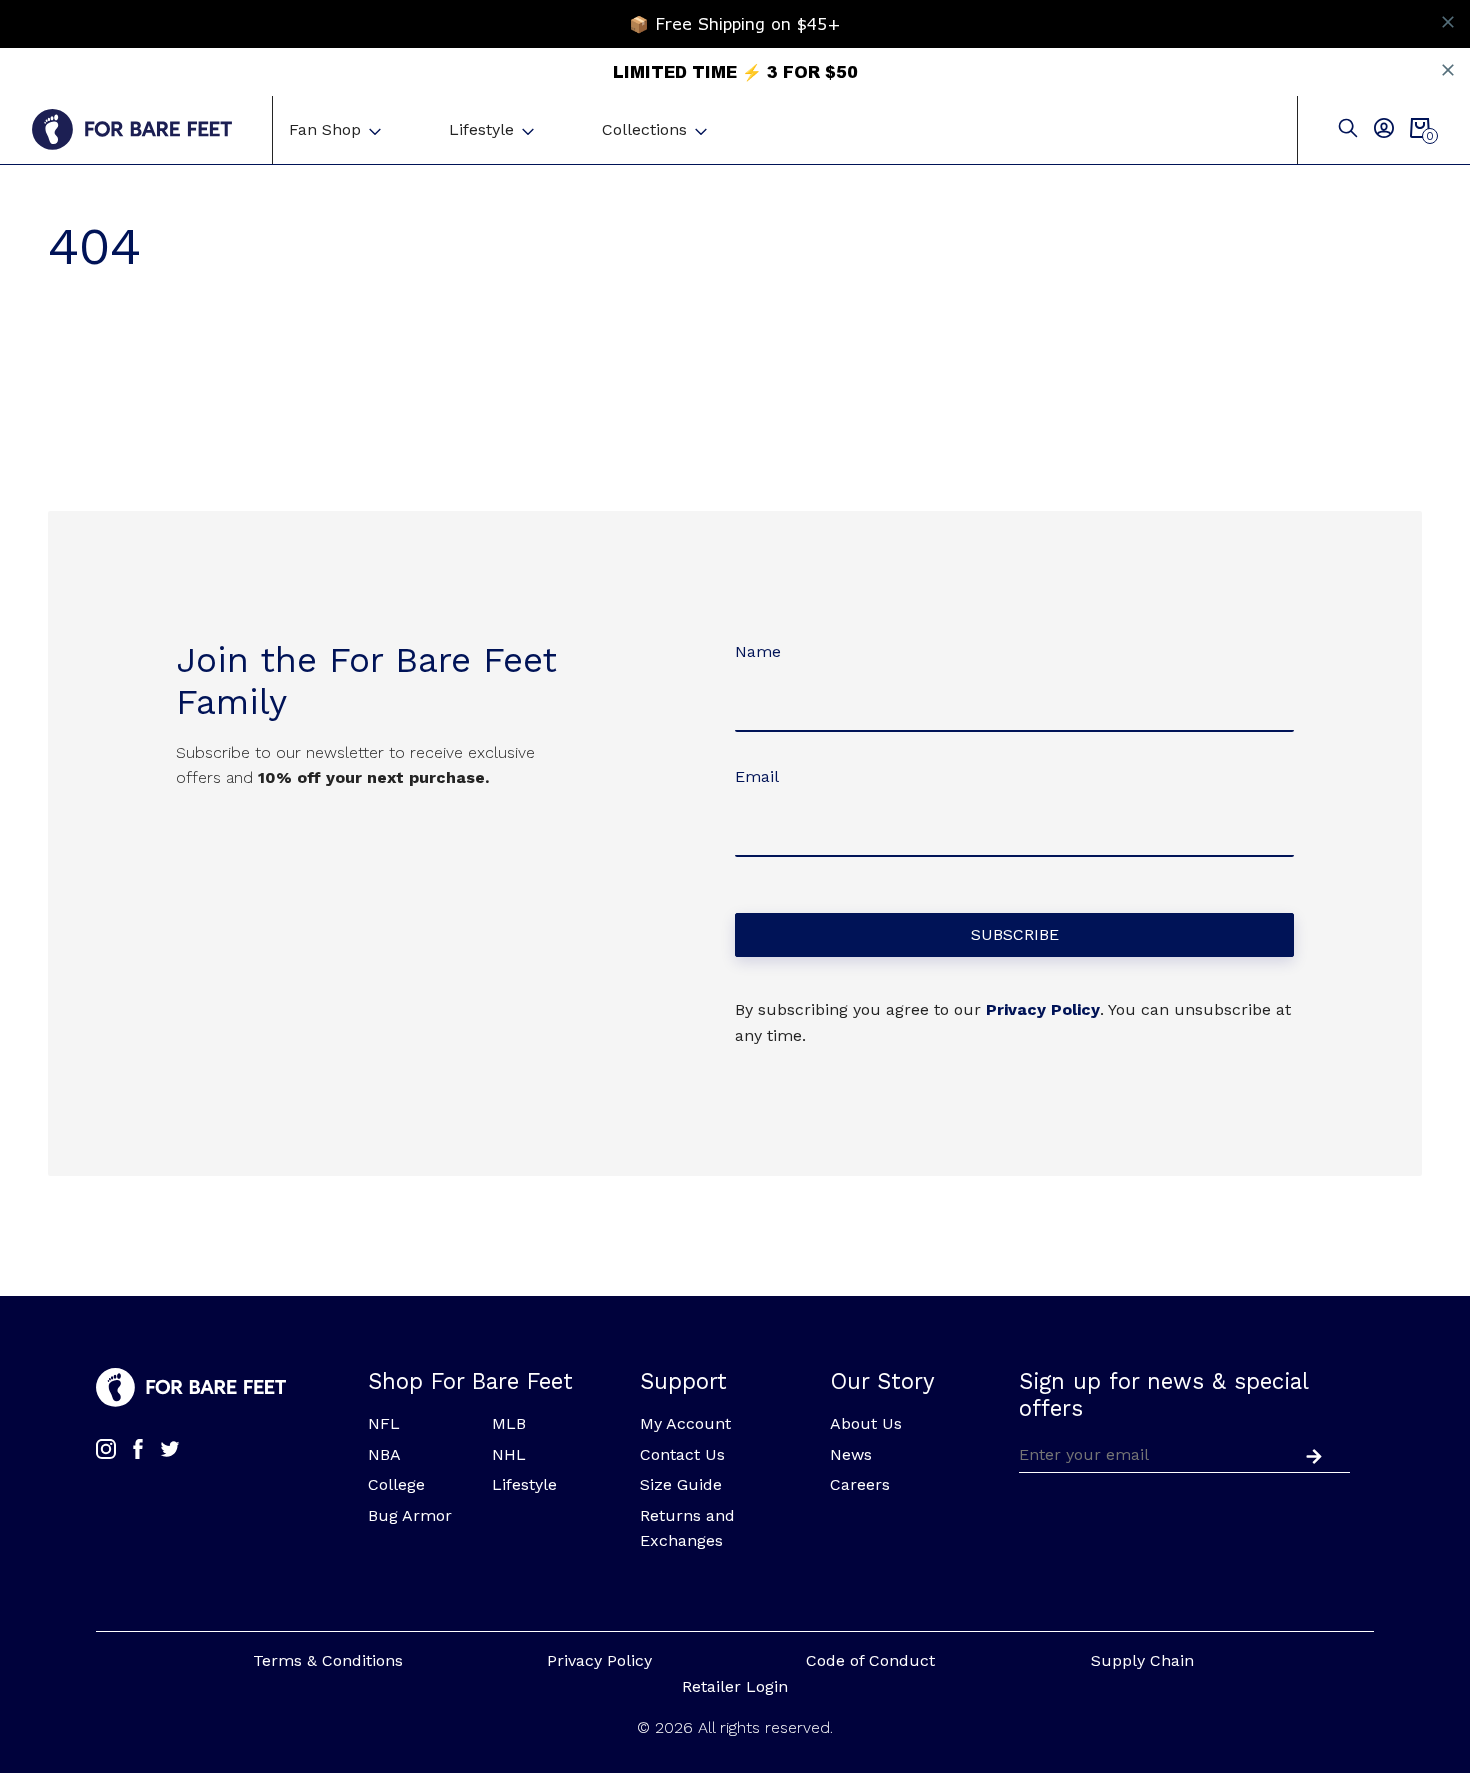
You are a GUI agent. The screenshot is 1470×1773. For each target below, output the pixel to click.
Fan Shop (325, 129)
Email (757, 776)
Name (758, 651)
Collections (644, 129)
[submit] (1310, 1454)
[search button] (1348, 129)
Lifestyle (481, 129)
